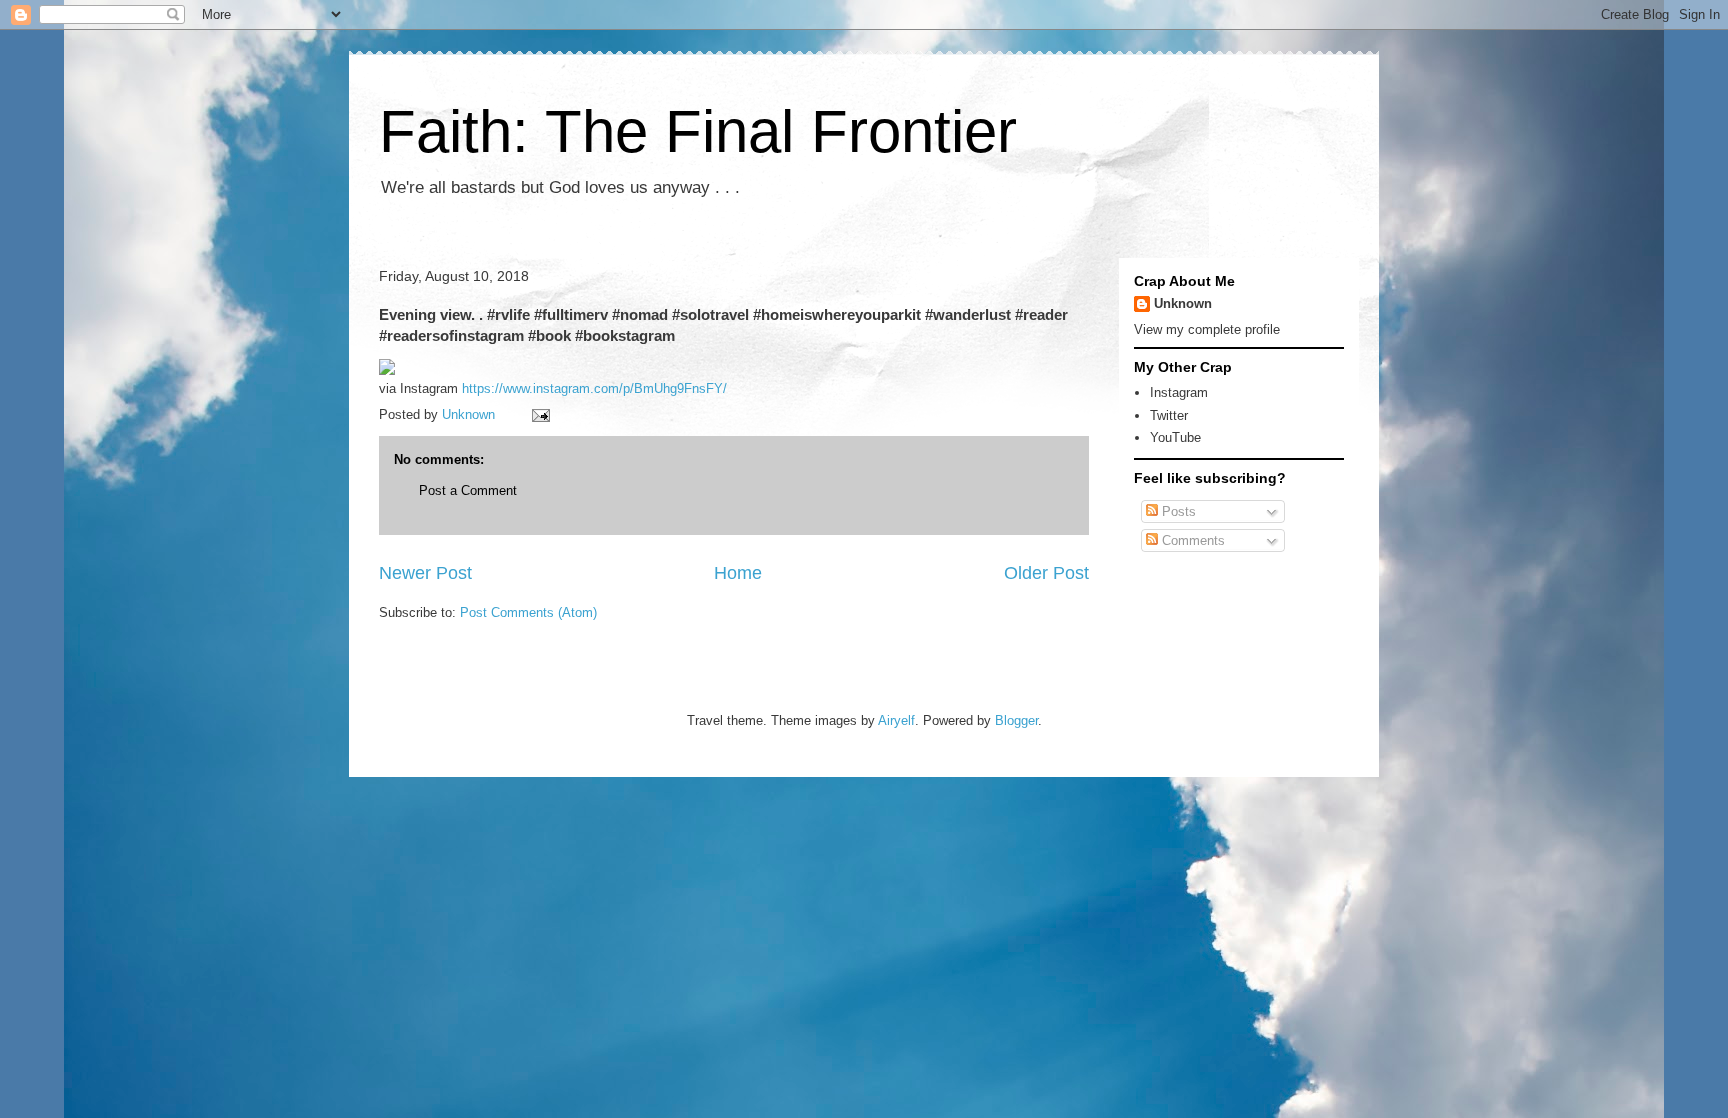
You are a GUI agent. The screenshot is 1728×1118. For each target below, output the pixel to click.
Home (738, 573)
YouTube (1175, 437)
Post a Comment (468, 490)
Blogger (1016, 720)
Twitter (1169, 415)
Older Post (1046, 573)
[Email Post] (539, 414)
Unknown (1183, 303)
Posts (1177, 511)
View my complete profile (1207, 329)
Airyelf (896, 720)
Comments (1191, 540)
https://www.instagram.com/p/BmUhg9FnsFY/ (594, 388)
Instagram (1179, 392)
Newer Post (425, 573)
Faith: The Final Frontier (698, 131)
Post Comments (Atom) (528, 612)
